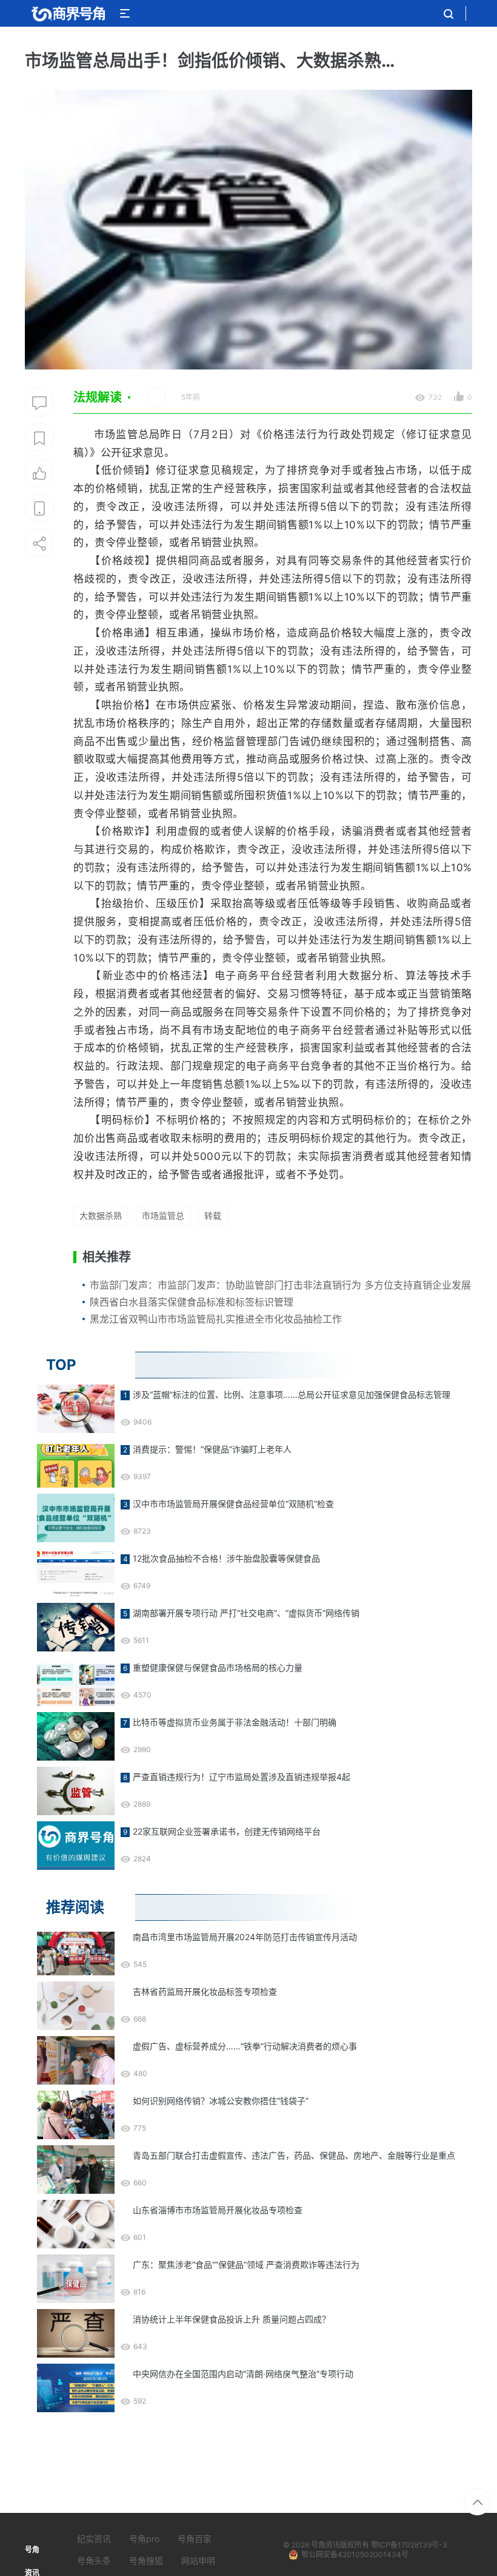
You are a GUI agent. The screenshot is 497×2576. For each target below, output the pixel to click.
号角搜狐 (146, 2561)
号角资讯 (325, 2545)
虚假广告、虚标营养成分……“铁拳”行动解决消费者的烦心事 (245, 2046)
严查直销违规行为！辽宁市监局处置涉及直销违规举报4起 (242, 1777)
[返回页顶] (477, 2502)
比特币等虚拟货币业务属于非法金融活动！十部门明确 (235, 1722)
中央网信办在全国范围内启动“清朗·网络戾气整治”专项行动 (243, 2374)
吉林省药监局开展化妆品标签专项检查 (205, 1991)
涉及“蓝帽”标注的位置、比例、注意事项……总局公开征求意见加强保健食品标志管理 (292, 1394)
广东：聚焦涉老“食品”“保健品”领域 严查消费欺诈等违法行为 (246, 2264)
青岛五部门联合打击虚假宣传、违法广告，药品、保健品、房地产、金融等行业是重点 (294, 2155)
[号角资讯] (68, 13)
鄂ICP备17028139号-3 (409, 2545)
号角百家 (195, 2539)
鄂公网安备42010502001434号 (355, 2554)
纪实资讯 (94, 2539)
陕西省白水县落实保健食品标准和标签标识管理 (192, 1302)
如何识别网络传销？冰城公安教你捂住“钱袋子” (221, 2101)
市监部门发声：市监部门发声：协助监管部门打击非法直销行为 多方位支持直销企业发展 (280, 1285)
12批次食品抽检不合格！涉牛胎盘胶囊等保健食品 (226, 1558)
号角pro (144, 2539)
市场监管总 (163, 1216)
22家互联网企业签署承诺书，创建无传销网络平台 (227, 1831)
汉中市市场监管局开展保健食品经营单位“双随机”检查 (233, 1504)
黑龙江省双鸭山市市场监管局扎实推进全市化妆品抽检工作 (216, 1319)
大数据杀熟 (101, 1216)
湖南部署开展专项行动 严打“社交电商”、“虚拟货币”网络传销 (246, 1613)
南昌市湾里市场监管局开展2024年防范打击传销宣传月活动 (245, 1937)
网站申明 (198, 2561)
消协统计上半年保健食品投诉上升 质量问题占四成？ (232, 2319)
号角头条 (94, 2561)
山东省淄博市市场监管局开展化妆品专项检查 (218, 2210)
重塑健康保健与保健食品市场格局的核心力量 (218, 1667)
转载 (213, 1216)
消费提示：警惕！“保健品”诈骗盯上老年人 (212, 1449)
